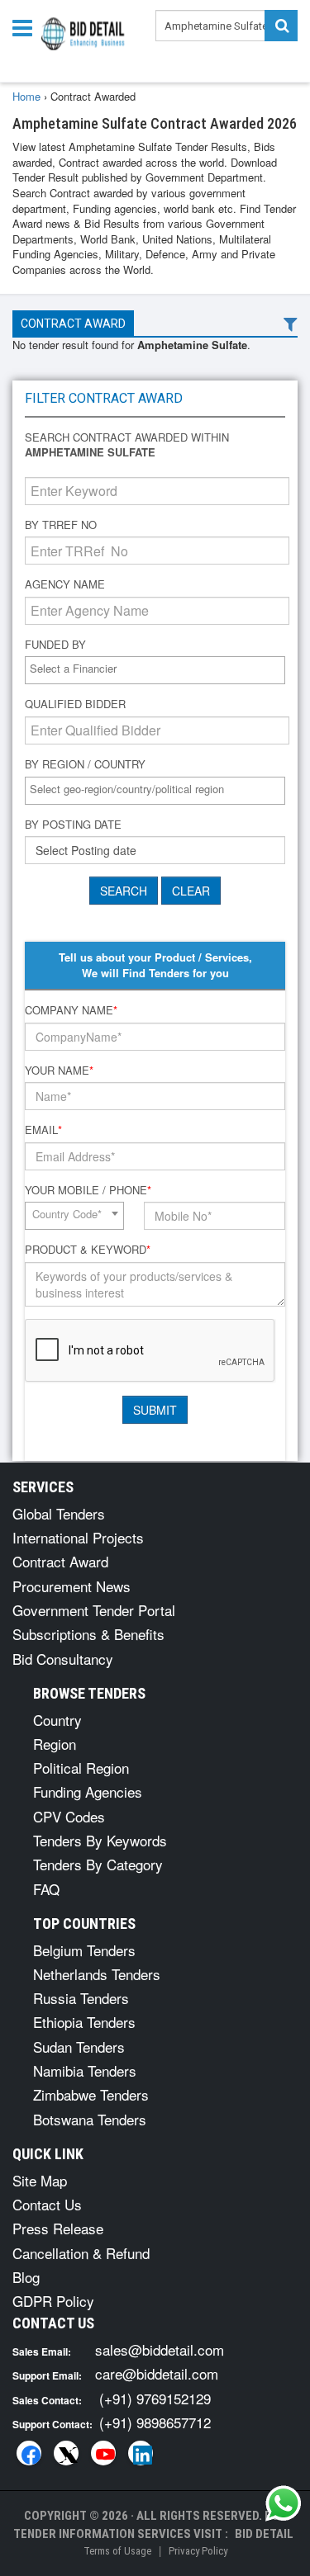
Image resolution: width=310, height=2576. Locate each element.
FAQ (46, 1889)
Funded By (55, 645)
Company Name (71, 1010)
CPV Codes (69, 1816)
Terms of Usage (117, 2551)
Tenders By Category (98, 1864)
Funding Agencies (88, 1791)
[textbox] (159, 669)
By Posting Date (73, 825)
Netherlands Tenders (97, 1974)
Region (55, 1744)
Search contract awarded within (127, 445)
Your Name (59, 1071)
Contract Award (73, 324)
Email (43, 1130)
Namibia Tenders (85, 2070)
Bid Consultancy (63, 1659)
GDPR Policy (53, 2301)
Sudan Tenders (79, 2047)
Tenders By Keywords (100, 1840)
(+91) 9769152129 (155, 2398)
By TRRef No (61, 525)
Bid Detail (264, 2534)
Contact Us (47, 2204)
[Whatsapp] (284, 2503)
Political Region (81, 1768)
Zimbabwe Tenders (91, 2094)
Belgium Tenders (84, 1950)
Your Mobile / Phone (88, 1190)
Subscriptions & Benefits (88, 1634)
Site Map (40, 2180)
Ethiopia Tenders (84, 2022)
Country (57, 1720)
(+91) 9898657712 (155, 2422)
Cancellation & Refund (81, 2253)
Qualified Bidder (75, 704)
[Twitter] (66, 2453)
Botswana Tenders (90, 2119)
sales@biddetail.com (160, 2349)
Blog (26, 2277)
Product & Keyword (88, 1250)
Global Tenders (59, 1513)
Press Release (58, 2228)
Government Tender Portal (94, 1610)
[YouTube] (103, 2453)
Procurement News (72, 1586)
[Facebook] (29, 2453)
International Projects (78, 1537)
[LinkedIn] (141, 2453)
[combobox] (155, 670)
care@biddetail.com (157, 2373)
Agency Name (65, 584)
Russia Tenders (81, 1998)
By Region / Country (85, 764)
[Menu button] (26, 27)
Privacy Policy (198, 2551)
